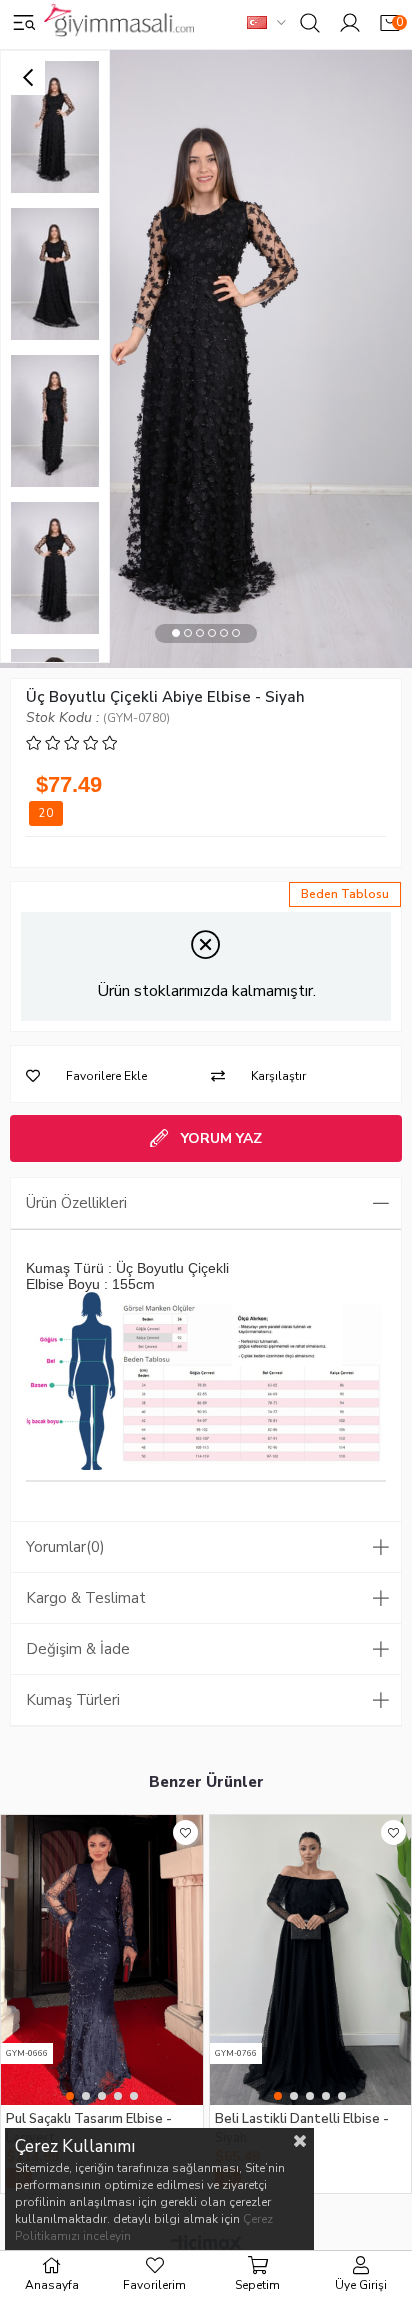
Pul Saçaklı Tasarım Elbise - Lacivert (89, 2127)
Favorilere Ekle (185, 1832)
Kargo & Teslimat (86, 1598)
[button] (176, 633)
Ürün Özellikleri (76, 1203)
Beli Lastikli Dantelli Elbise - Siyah (302, 2127)
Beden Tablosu (345, 894)
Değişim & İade (78, 1649)
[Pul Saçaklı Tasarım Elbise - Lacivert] (102, 1960)
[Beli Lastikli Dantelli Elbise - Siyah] (311, 1960)
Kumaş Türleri (73, 1700)
